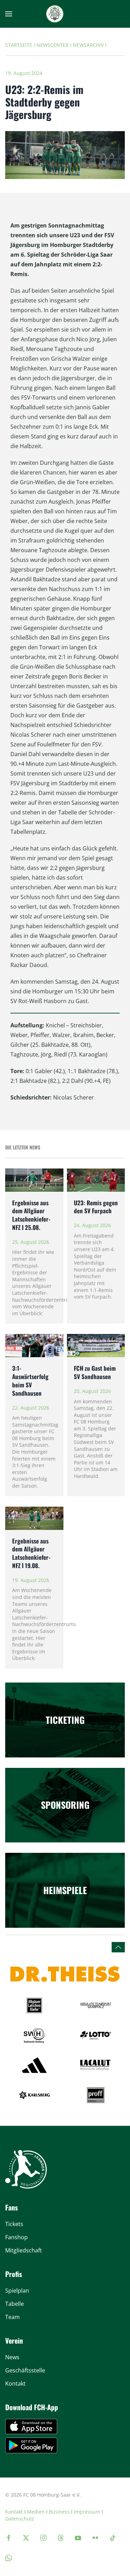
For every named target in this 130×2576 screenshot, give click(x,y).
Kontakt (14, 2512)
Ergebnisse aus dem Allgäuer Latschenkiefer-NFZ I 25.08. (31, 1215)
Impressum (87, 2512)
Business (59, 2512)
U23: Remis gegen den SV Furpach (96, 1207)
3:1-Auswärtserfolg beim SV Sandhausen (30, 1380)
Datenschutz (20, 2519)
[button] (9, 14)
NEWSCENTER (53, 45)
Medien (36, 2512)
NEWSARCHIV (88, 45)
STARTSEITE (19, 45)
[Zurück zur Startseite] (55, 14)
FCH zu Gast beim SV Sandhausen (95, 1372)
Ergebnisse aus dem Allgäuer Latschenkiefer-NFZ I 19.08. (31, 1553)
